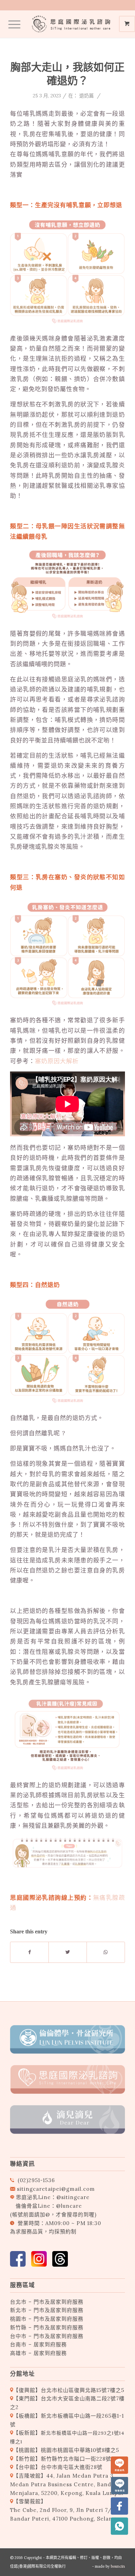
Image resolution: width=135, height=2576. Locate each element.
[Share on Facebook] (29, 1952)
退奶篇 (87, 96)
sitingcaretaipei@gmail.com (56, 2189)
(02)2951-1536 (36, 2180)
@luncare (69, 2206)
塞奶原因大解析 (57, 1061)
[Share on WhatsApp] (106, 1952)
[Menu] (11, 24)
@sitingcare (73, 2197)
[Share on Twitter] (68, 1952)
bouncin (118, 2566)
